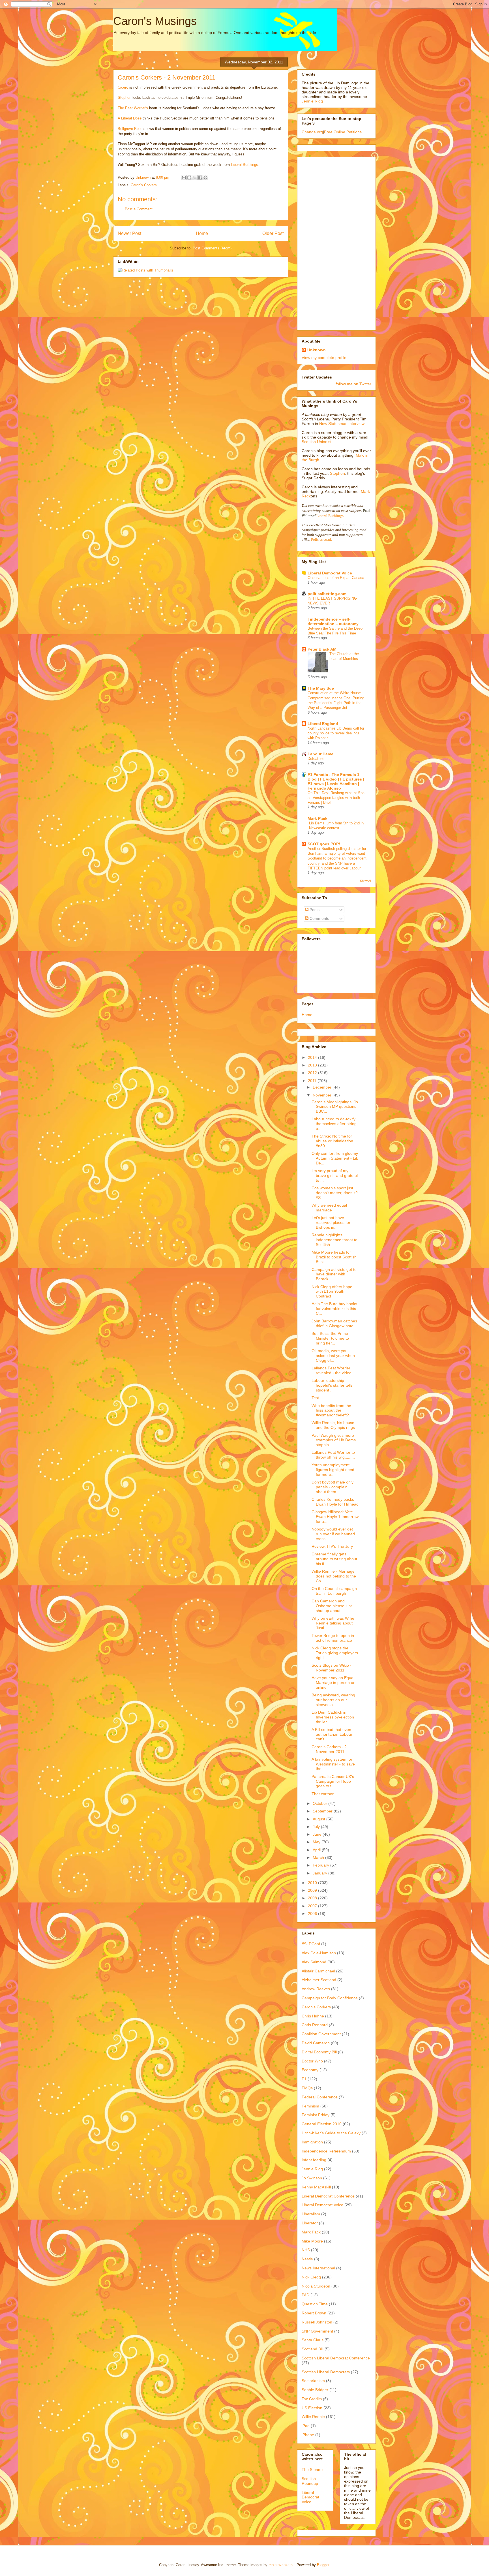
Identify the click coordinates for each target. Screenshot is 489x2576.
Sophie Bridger (315, 2390)
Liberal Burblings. (245, 165)
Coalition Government (321, 2034)
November (323, 1095)
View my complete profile (324, 358)
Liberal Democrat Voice (330, 573)
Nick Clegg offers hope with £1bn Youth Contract (332, 1292)
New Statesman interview (341, 424)
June (318, 1834)
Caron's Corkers (144, 185)
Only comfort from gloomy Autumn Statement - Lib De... (335, 1158)
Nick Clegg (311, 2277)
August (319, 1819)
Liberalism (311, 2214)
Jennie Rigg (312, 101)
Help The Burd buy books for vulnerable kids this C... (334, 1309)
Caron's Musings (155, 21)
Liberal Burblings (330, 516)
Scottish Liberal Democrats (326, 2372)
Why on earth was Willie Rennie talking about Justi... (333, 1623)
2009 (313, 1890)
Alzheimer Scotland (319, 1980)
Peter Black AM (322, 649)
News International (318, 2268)
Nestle (307, 2259)
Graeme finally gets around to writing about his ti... (334, 1559)
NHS (306, 2250)
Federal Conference (320, 2097)
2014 (313, 1057)
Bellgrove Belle (131, 129)
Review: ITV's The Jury (332, 1546)
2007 (313, 1906)
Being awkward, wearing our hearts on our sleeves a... (333, 1700)
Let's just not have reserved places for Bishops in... (331, 1222)
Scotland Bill (313, 2349)
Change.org (312, 132)
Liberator (310, 2223)
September (323, 1811)
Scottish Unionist (317, 442)
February (321, 1865)
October (320, 1803)
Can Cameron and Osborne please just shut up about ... (332, 1606)
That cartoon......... (328, 1794)
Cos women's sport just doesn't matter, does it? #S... (335, 1193)
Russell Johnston (317, 2322)
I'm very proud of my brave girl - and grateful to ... (335, 1175)
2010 (313, 1883)
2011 (313, 1081)
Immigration (312, 2142)
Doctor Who (312, 2061)
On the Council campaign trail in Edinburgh (334, 1591)
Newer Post (129, 233)
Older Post (273, 233)
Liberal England (323, 724)
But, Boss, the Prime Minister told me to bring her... (330, 1338)
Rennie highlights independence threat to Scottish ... (334, 1240)
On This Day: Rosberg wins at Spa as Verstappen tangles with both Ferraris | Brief (336, 798)
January (320, 1873)
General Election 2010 (322, 2124)
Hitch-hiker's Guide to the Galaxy (331, 2133)
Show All (366, 881)
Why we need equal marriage (329, 1208)
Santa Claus (313, 2340)
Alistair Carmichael (318, 1971)
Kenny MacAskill (316, 2187)
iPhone (308, 2435)
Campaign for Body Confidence (330, 1998)
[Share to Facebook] (200, 178)
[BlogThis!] (189, 178)
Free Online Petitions (343, 132)
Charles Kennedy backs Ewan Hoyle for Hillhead (335, 1502)
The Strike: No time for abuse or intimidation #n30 (332, 1141)
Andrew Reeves (316, 1989)
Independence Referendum (326, 2151)
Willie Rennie (313, 2417)
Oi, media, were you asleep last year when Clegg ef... (333, 1356)
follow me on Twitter (353, 384)
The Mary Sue (321, 688)
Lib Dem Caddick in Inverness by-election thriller (333, 1717)
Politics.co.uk (321, 539)
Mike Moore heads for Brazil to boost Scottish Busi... (334, 1257)
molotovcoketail (281, 2565)
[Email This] (184, 178)
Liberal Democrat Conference (328, 2196)
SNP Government (317, 2331)
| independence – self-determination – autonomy (333, 621)
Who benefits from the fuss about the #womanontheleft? (331, 1410)
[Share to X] (195, 178)
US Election (312, 2408)
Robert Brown (314, 2313)
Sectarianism (313, 2381)
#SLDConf (311, 1944)
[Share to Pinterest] (205, 178)
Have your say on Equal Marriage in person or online (333, 1683)
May (317, 1842)
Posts (314, 910)
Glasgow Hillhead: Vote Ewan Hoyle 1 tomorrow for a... (335, 1517)
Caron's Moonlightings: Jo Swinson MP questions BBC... (335, 1107)
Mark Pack (318, 818)
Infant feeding (314, 2160)
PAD (305, 2295)
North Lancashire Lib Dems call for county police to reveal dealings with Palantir (336, 733)
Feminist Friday (316, 2115)
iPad (306, 2426)
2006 (313, 1914)
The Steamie (313, 2470)
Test (315, 1398)
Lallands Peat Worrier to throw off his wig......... (333, 1455)
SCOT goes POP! (324, 844)
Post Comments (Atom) (212, 248)
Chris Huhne (313, 2016)
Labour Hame (320, 754)
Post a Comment (139, 209)
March (319, 1857)
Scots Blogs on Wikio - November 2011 (332, 1668)
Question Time (315, 2304)
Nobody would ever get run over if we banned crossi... (333, 1534)
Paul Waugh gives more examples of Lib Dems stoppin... (334, 1440)
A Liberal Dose (130, 118)
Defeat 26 (316, 759)
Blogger (323, 2565)
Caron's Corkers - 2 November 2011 (329, 1749)
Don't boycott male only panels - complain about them (333, 1487)
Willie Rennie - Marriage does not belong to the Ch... (334, 1576)
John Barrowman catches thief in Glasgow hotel (334, 1323)
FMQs (307, 2088)
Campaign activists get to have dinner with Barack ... (334, 1274)
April (317, 1850)
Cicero (124, 87)
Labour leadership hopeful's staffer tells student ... (332, 1385)
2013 (313, 1065)
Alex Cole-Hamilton (319, 1953)
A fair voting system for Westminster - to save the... (333, 1764)
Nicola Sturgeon (316, 2286)
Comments (319, 918)
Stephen (125, 98)
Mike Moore (312, 2241)
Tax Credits (312, 2399)
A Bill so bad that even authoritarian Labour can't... (332, 1734)
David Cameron (316, 2043)
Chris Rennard (315, 2025)
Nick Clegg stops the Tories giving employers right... (335, 1653)
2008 (313, 1898)
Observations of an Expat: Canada (336, 578)
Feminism (310, 2106)
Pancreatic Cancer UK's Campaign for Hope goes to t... (333, 1781)
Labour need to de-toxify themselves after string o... (334, 1124)
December (323, 1087)
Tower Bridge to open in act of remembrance (333, 1638)
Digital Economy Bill (319, 2052)
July (317, 1827)
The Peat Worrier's (133, 108)
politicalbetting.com (327, 594)
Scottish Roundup (310, 2481)
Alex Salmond (314, 1962)
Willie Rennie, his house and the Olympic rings (333, 1425)
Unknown (317, 350)
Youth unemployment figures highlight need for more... (333, 1470)
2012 (313, 1073)
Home (202, 233)
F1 (304, 2079)
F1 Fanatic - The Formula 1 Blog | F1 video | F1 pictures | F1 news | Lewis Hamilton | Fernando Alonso (336, 781)
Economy (310, 2070)
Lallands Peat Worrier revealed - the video (332, 1370)
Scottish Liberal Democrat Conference (336, 2358)
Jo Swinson (312, 2178)
